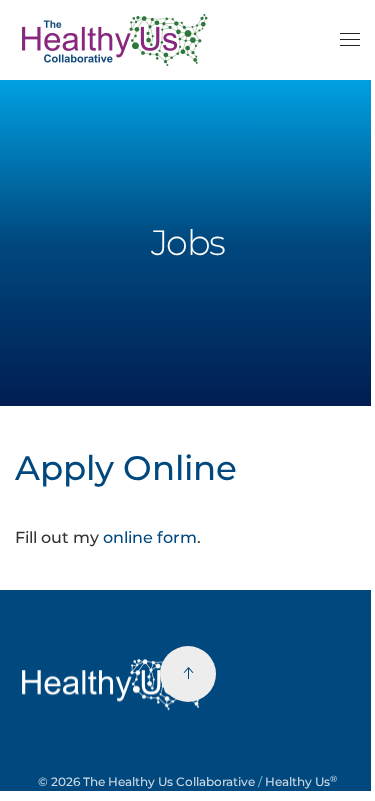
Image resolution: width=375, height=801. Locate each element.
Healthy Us (301, 781)
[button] (350, 40)
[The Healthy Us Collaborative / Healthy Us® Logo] (115, 682)
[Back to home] (118, 40)
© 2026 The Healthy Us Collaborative (146, 781)
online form (150, 537)
